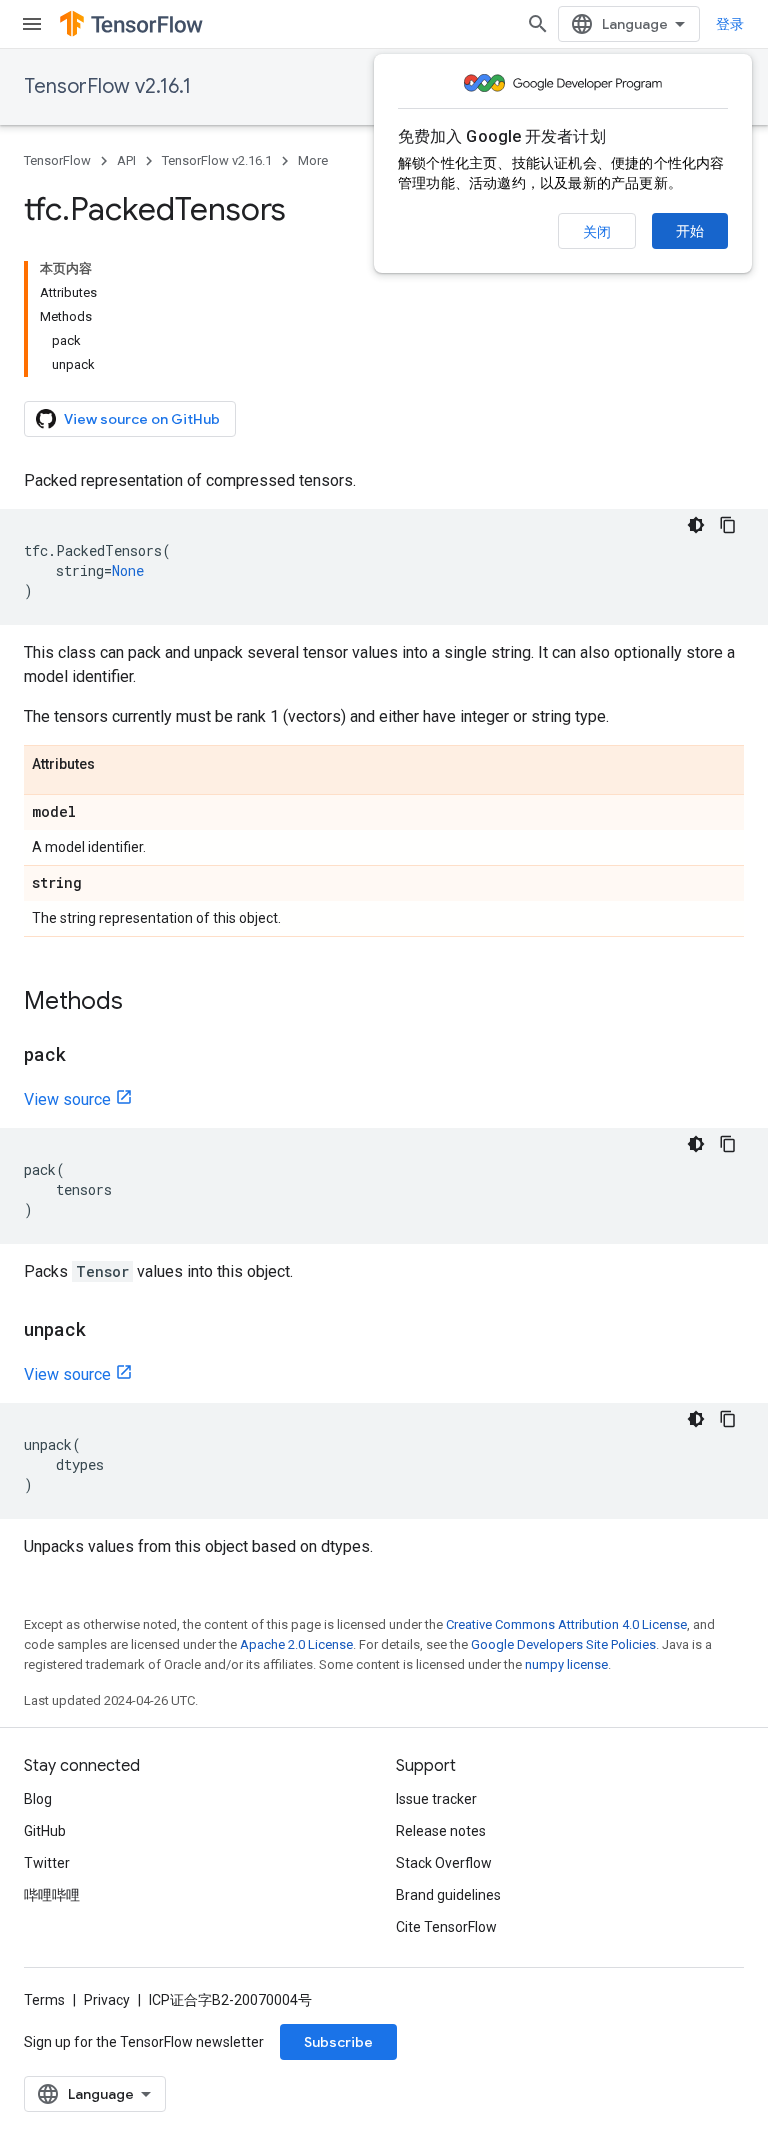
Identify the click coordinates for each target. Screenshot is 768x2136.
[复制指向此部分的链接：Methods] (143, 1003)
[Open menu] (32, 24)
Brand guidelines (448, 1895)
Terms (44, 2000)
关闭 (597, 232)
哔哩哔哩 (52, 1895)
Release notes (441, 1831)
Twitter (47, 1863)
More (313, 160)
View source (67, 1099)
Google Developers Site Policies (563, 1644)
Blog (38, 1799)
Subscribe (338, 2042)
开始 (690, 231)
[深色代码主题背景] (696, 525)
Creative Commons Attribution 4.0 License (566, 1624)
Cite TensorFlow (446, 1927)
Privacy (107, 2000)
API (126, 160)
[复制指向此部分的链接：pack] (86, 1056)
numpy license (566, 1664)
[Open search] (538, 24)
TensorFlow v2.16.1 (107, 86)
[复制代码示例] (728, 525)
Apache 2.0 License (296, 1644)
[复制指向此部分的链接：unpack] (106, 1331)
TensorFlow (57, 160)
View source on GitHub (142, 419)
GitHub (45, 1831)
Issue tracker (436, 1799)
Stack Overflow (444, 1863)
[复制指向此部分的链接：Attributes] (115, 765)
